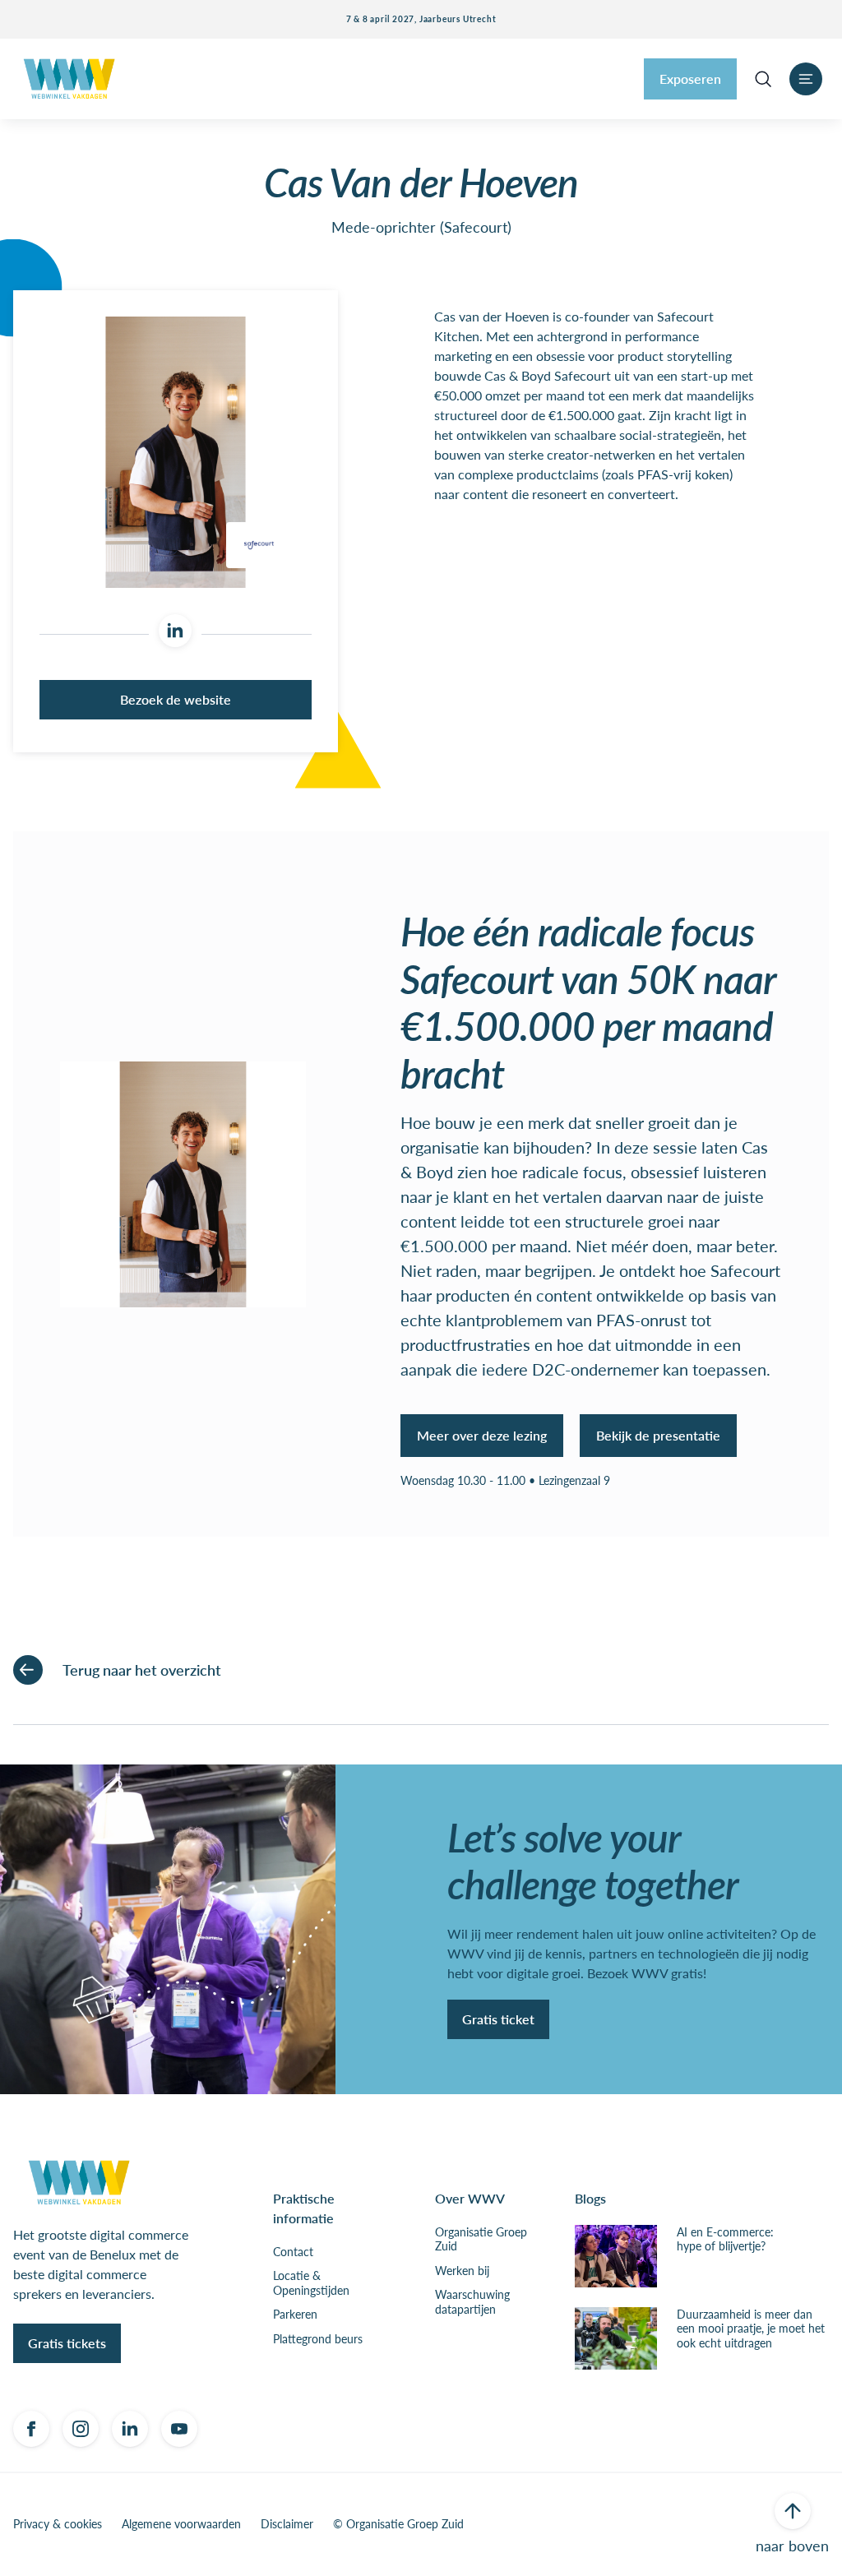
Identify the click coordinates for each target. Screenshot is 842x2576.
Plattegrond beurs (318, 2339)
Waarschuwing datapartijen (472, 2302)
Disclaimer (287, 2524)
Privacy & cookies (58, 2524)
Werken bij (462, 2271)
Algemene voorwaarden (181, 2524)
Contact (293, 2252)
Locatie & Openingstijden (311, 2283)
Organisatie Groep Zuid (481, 2239)
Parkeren (295, 2315)
